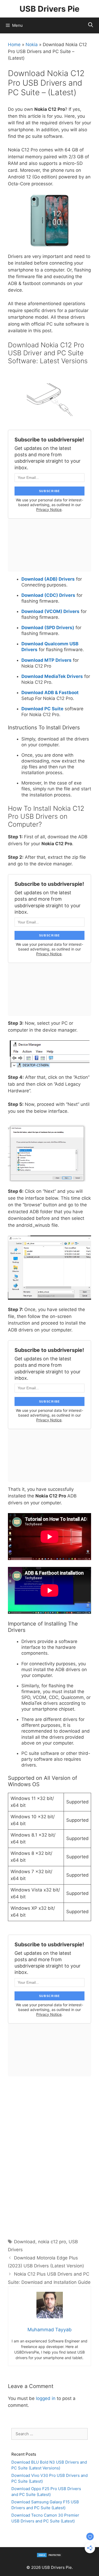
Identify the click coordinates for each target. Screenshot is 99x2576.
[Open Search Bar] (91, 25)
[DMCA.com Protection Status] (50, 2556)
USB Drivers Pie (49, 9)
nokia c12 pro (52, 2242)
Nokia (32, 45)
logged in (46, 2398)
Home (14, 45)
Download (25, 2242)
